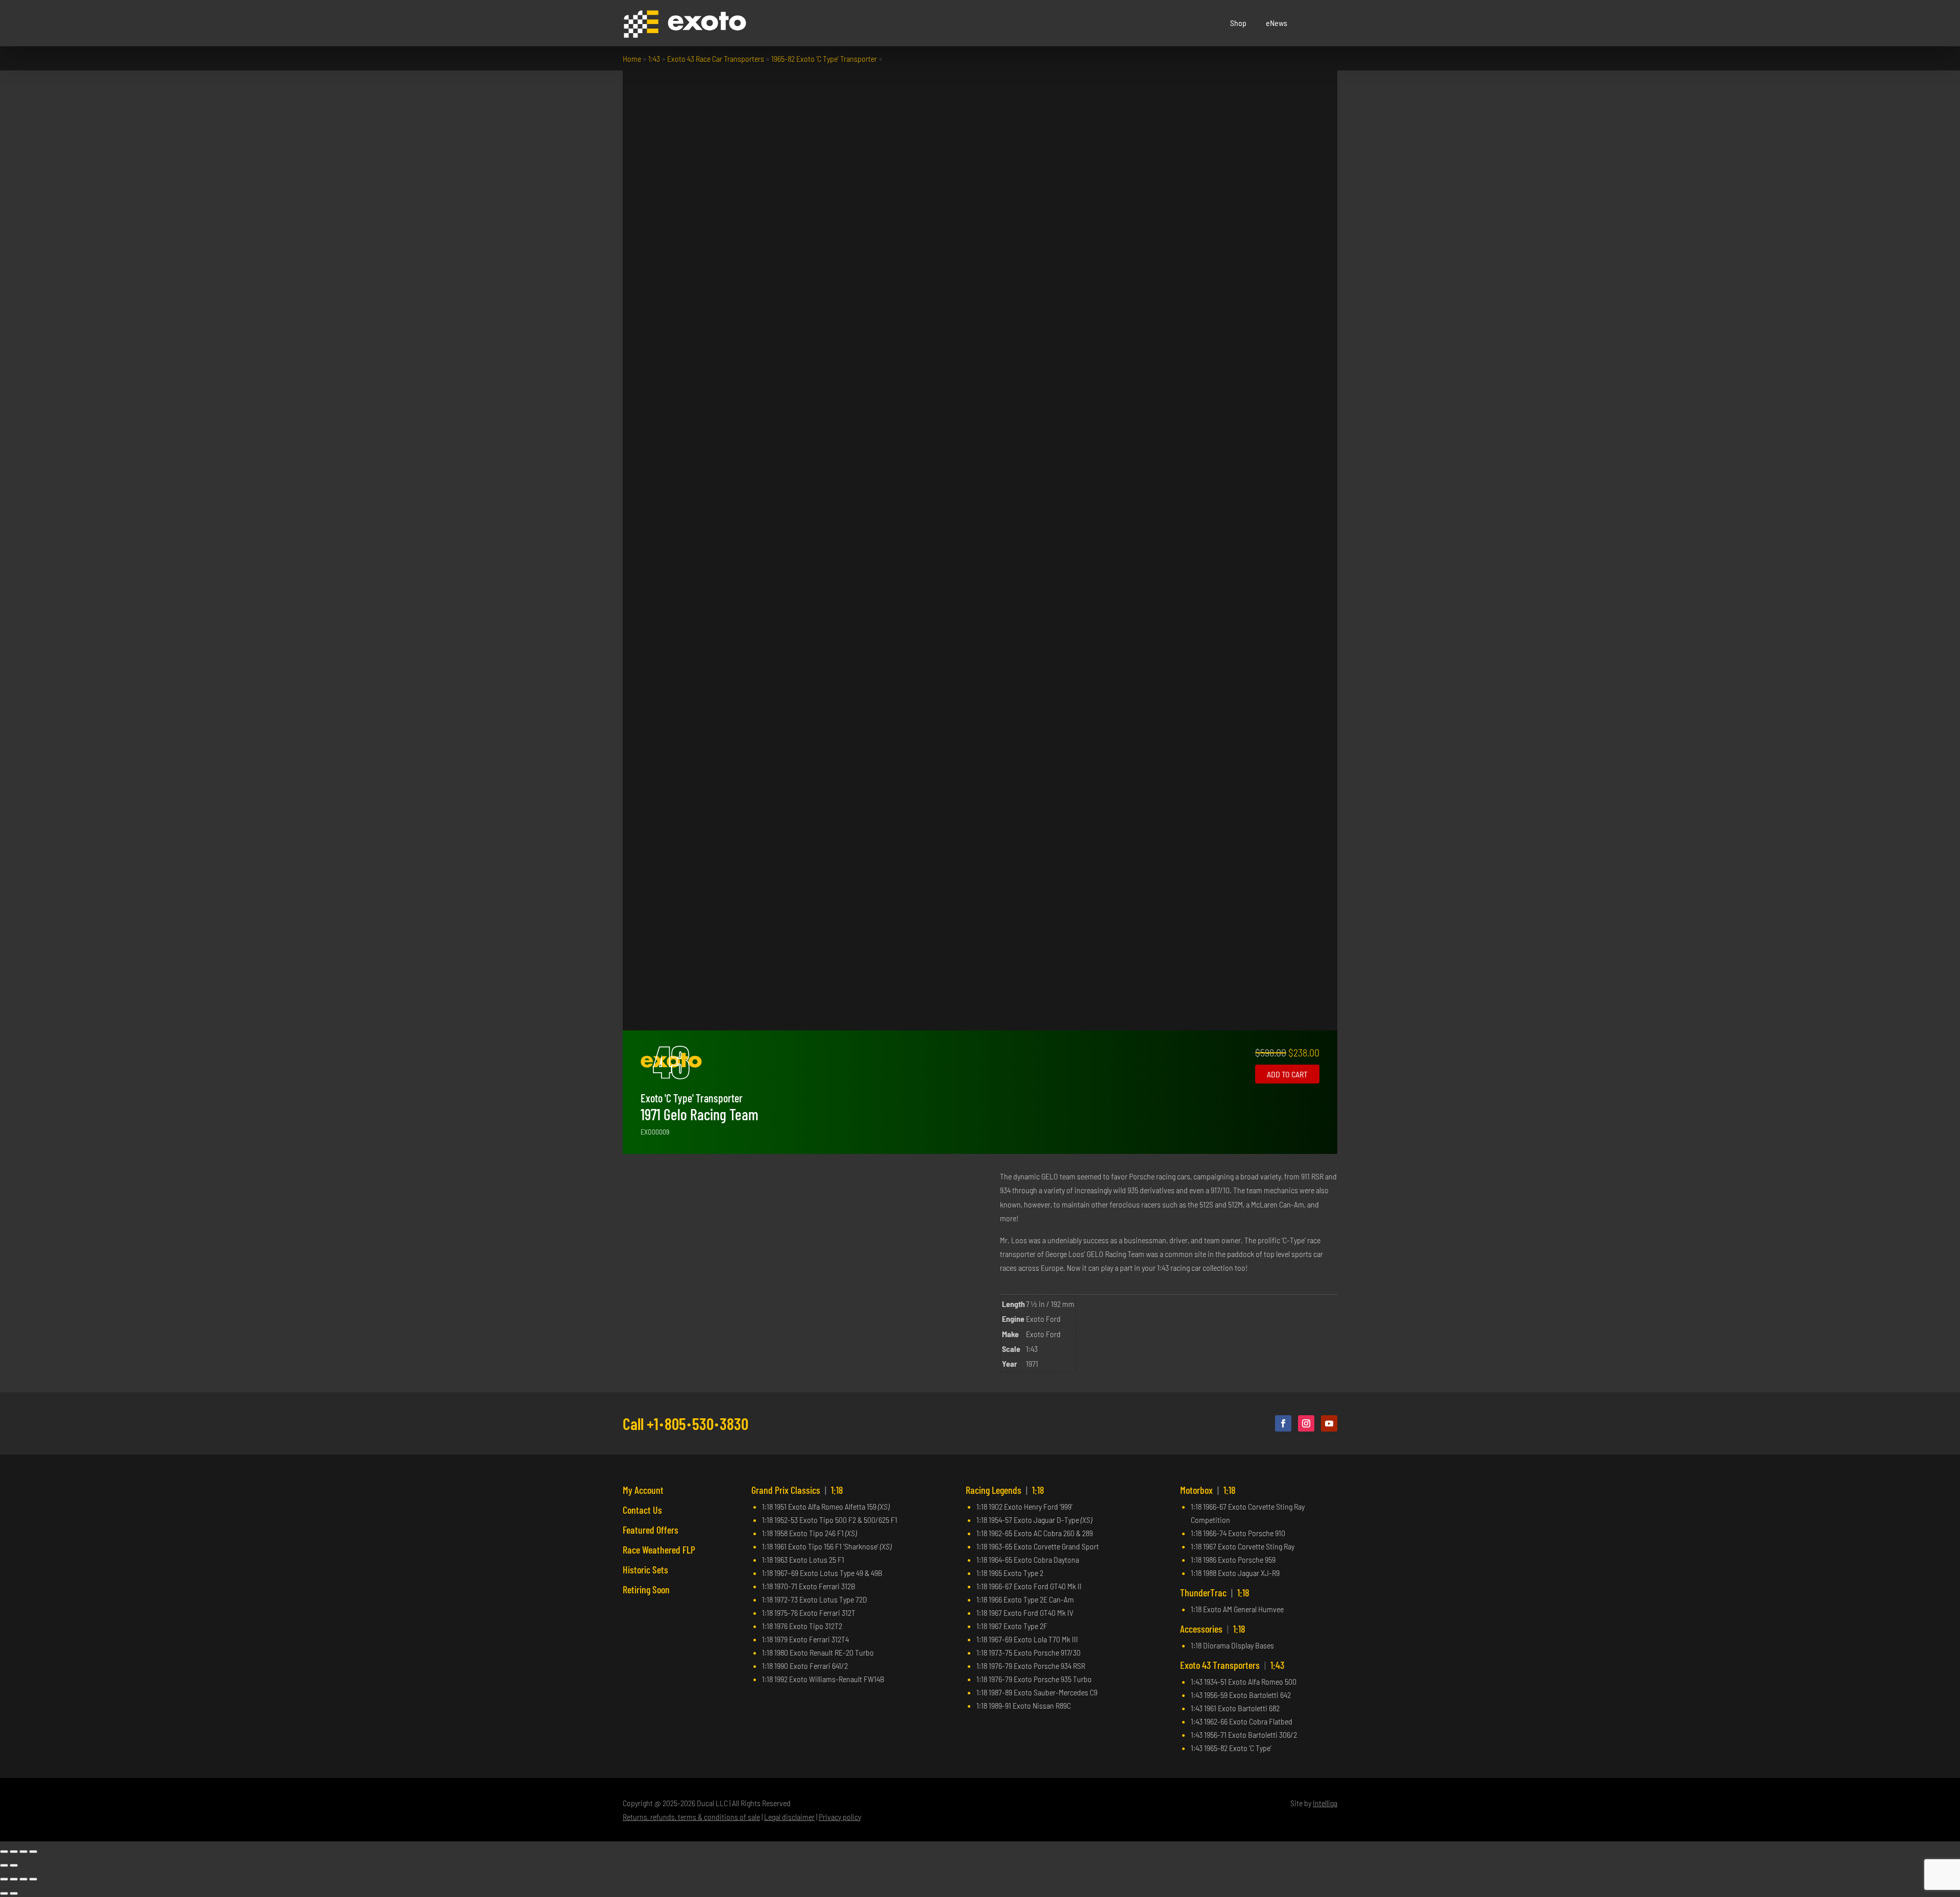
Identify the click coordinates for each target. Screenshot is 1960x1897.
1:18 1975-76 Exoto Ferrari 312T (809, 1612)
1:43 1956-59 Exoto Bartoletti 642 (1241, 1695)
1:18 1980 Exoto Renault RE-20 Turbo (818, 1652)
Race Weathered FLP (659, 1549)
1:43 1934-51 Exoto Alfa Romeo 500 (1244, 1681)
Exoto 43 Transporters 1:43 (1232, 1665)
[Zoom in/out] (4, 1852)
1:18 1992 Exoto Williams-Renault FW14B (823, 1679)
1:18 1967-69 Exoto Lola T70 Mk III (1027, 1639)
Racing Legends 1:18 (1005, 1490)
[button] (1330, 23)
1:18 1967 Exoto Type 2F (1012, 1626)
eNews (1277, 23)
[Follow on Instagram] (1306, 1423)
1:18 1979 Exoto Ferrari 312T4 (805, 1639)
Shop (1238, 23)
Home (632, 58)
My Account (643, 1490)
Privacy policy (840, 1817)
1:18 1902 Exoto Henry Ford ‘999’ (1024, 1506)
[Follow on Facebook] (1283, 1423)
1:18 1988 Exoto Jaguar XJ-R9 (1235, 1573)
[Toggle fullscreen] (14, 1852)
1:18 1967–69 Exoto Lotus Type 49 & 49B (822, 1573)
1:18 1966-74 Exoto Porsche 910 (1238, 1533)
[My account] (1317, 23)
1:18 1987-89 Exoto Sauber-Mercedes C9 (1037, 1692)
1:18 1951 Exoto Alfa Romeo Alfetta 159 (826, 1506)
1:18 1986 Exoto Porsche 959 (1233, 1559)
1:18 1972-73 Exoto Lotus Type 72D (815, 1599)
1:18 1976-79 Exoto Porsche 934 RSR (1031, 1666)
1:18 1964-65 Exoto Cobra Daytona (1028, 1559)
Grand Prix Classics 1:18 (797, 1490)
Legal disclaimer (789, 1817)
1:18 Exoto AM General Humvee (1237, 1609)
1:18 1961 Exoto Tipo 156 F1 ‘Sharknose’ (827, 1546)
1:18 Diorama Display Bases (1232, 1645)
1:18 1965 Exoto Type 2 (1010, 1573)
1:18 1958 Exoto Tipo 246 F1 (809, 1533)
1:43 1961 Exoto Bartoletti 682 (1235, 1708)
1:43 (654, 58)
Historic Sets (645, 1569)
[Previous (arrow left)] (4, 1865)
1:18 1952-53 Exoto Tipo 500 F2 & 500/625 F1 (830, 1520)
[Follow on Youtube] (1329, 1423)
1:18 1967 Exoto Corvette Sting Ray (1243, 1546)
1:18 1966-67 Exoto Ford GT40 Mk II (1029, 1586)
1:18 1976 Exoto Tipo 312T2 (802, 1626)
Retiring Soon (646, 1589)
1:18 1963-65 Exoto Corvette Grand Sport (1038, 1546)
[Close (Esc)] (33, 1852)
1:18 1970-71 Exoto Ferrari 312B (809, 1586)
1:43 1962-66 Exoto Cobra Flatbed (1242, 1721)
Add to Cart (1287, 1074)
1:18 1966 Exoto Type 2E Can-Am (1025, 1599)
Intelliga (1325, 1803)
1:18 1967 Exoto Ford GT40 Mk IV (1025, 1612)
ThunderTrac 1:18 (1215, 1592)
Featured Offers (651, 1530)
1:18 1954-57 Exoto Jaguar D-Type (1034, 1520)
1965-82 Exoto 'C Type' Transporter (824, 58)
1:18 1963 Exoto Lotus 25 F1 (803, 1559)
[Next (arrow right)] (14, 1865)
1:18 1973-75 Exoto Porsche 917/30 (1028, 1652)
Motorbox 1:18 (1208, 1490)
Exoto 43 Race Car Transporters (716, 58)
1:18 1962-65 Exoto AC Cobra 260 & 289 (1035, 1533)
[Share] (23, 1852)
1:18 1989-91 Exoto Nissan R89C (1024, 1705)
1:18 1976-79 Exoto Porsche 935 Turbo (1034, 1679)
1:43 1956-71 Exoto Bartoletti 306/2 (1244, 1734)
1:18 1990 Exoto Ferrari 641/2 (805, 1666)
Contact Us (642, 1510)
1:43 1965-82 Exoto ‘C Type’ (1231, 1748)
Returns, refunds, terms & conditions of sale (691, 1817)
